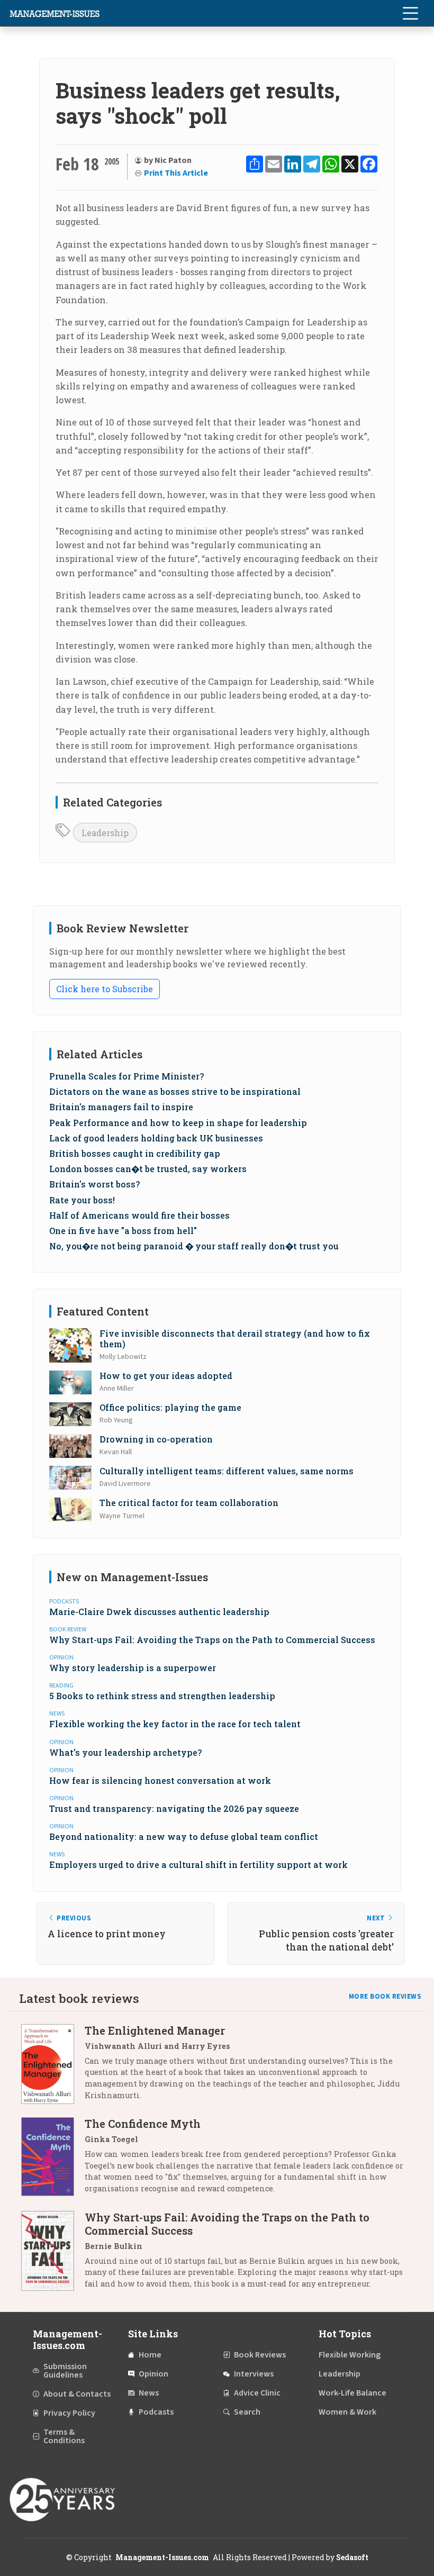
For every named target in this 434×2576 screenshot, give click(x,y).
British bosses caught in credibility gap (135, 1153)
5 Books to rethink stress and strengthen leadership (162, 1696)
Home (150, 2355)
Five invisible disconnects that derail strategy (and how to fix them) (235, 1338)
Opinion (153, 2374)
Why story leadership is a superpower (133, 1668)
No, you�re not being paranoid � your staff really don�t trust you (194, 1246)
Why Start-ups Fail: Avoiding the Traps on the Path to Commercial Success (212, 1640)
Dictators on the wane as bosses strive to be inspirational (175, 1091)
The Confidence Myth (143, 2124)
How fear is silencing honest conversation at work (160, 1780)
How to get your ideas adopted (166, 1376)
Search (247, 2412)
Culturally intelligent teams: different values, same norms (227, 1471)
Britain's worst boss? (94, 1184)
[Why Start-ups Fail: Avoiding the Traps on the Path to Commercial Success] (53, 2255)
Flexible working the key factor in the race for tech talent (175, 1724)
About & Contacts (77, 2394)
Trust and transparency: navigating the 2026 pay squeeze (174, 1808)
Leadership (105, 833)
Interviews (254, 2374)
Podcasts (156, 2412)
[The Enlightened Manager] (53, 2067)
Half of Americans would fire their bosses (139, 1215)
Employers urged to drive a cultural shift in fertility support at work (198, 1865)
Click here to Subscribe (105, 989)
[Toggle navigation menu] (410, 13)
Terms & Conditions (64, 2436)
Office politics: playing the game (170, 1407)
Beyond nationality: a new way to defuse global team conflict (184, 1836)
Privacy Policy (69, 2413)
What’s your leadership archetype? (125, 1752)
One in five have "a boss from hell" (123, 1231)
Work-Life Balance (352, 2393)
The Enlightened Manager (155, 2030)
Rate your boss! (82, 1200)
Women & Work (347, 2412)
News (149, 2393)
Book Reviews (260, 2355)
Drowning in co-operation (156, 1439)
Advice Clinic (257, 2393)
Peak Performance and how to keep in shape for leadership (178, 1123)
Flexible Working (350, 2355)
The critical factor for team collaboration (189, 1503)
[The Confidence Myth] (53, 2160)
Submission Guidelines (65, 2371)
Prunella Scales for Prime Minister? (126, 1076)
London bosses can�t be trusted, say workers (148, 1169)
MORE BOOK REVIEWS (385, 1997)
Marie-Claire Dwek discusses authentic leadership (159, 1612)
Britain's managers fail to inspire (121, 1107)
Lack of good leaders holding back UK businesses (156, 1138)
